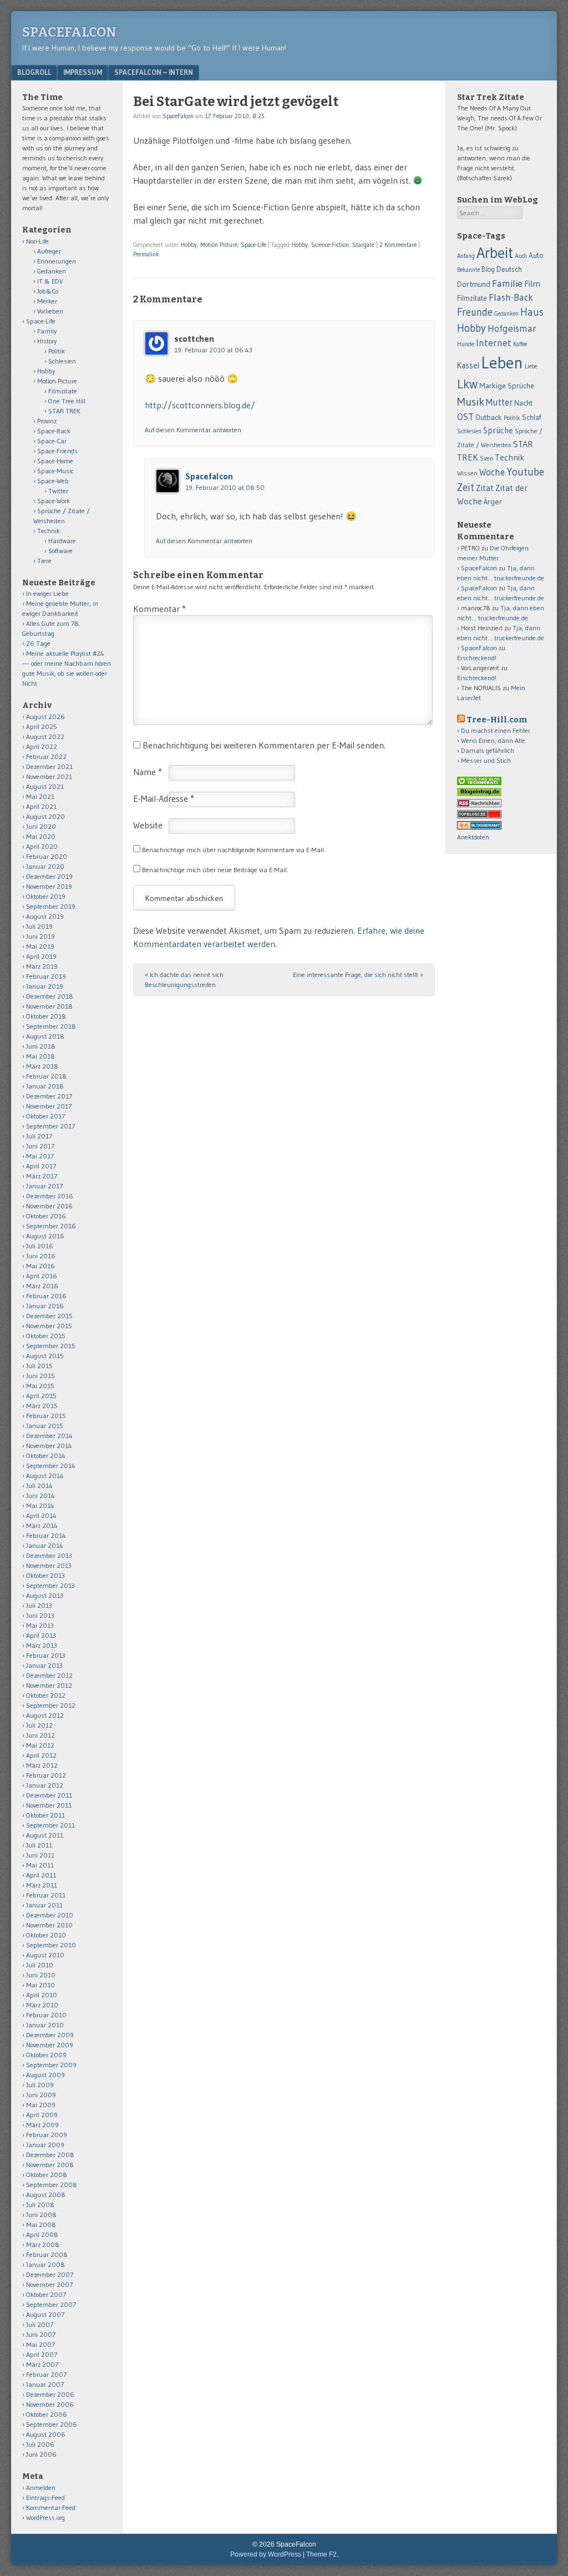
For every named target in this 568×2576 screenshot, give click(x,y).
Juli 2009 (40, 2085)
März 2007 (42, 2364)
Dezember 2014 (49, 1436)
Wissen (467, 473)
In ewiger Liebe (47, 593)
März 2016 (42, 1286)
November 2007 (49, 2284)
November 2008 (50, 2165)
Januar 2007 (45, 2384)
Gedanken (52, 271)
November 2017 (49, 1106)
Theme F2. (322, 2554)
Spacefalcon (209, 476)
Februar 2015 (46, 1416)
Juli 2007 (40, 2324)
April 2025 (42, 727)
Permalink (146, 254)
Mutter (499, 402)
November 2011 (49, 1805)
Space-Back (54, 431)
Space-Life (253, 245)
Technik (49, 531)
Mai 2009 (41, 2105)
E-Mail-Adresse (164, 798)
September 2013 (50, 1585)
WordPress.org (45, 2517)
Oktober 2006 (47, 2414)
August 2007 (45, 2314)
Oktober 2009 (46, 2055)
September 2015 (51, 1346)
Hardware (62, 541)
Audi (521, 256)
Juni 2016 (41, 1256)
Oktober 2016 (46, 1216)
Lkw (467, 384)
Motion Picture (219, 245)
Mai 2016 (40, 1266)
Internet (494, 343)
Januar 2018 (45, 1086)
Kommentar (159, 609)
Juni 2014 (40, 1496)
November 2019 (49, 886)
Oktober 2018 (46, 1016)
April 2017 (41, 1166)
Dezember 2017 (49, 1096)
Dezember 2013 (49, 1555)
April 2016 (42, 1276)
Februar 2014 (46, 1535)
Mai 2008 (41, 2225)
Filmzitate (63, 391)
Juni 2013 (40, 1615)
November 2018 (49, 1006)
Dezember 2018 (50, 996)
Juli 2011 (39, 1845)
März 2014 (42, 1525)
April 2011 (41, 1875)
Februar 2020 (47, 856)
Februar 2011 (46, 1895)
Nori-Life (37, 241)
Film (532, 284)
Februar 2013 (46, 1655)
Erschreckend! (477, 658)
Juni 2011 (40, 1855)
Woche (492, 472)
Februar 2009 (47, 2135)
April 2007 (42, 2354)
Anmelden (41, 2488)
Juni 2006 (41, 2454)
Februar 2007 (46, 2374)
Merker (47, 301)
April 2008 (42, 2235)
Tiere (44, 561)
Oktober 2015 (46, 1336)
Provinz (47, 421)
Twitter (58, 491)
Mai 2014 (40, 1505)
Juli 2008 (40, 2205)
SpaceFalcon (69, 32)
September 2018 (51, 1026)
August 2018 (45, 1036)
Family (47, 331)
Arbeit (495, 253)
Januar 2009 (45, 2145)
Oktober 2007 (46, 2294)
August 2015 (45, 1356)
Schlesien (62, 361)
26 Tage (38, 643)
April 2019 (41, 956)
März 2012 (42, 1765)
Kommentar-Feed (51, 2507)
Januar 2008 (45, 2264)
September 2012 (51, 1705)
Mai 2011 (40, 1865)
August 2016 (45, 1236)
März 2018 (42, 1066)
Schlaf (531, 417)
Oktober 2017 (45, 1116)
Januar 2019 (45, 986)
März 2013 (42, 1645)
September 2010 (51, 1945)
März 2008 (43, 2244)
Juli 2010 (40, 1965)
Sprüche (498, 430)
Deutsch (509, 269)
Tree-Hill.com (497, 720)
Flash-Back (511, 297)
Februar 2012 (46, 1775)
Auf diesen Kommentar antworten (193, 430)
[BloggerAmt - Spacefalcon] (479, 827)
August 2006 (46, 2434)
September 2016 (51, 1226)
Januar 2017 (44, 1186)
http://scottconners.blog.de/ (200, 405)
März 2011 (42, 1885)
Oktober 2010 (46, 1935)
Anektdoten (473, 837)
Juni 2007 (41, 2334)
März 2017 (42, 1176)
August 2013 (45, 1595)
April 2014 (41, 1515)
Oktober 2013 (45, 1575)
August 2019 (45, 916)
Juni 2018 (41, 1046)
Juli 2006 (40, 2444)
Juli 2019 (39, 926)
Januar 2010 (45, 2025)
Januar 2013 (44, 1665)
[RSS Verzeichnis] (479, 805)
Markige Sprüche (507, 386)
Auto (536, 255)
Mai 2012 (40, 1745)
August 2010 (45, 1955)
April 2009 (42, 2115)
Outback (489, 417)
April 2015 (41, 1396)
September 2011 (50, 1825)
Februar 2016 (46, 1296)
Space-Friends (57, 451)
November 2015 (49, 1326)
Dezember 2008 (50, 2155)
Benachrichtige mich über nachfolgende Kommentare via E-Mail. (234, 850)
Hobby (189, 245)
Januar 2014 (45, 1545)
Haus (532, 312)
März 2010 (42, 2005)
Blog (488, 269)
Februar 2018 (46, 1076)
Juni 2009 (41, 2095)
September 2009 (51, 2065)
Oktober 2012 (46, 1695)
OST (465, 417)
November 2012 (49, 1685)
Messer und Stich (486, 760)
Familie (507, 283)
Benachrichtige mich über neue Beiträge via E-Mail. (215, 870)
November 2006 (50, 2404)
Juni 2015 (40, 1376)
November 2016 (49, 1206)
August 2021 (45, 786)
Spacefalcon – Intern (154, 72)
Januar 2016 (45, 1306)
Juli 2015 (39, 1366)
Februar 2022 (46, 756)
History (47, 341)
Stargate (363, 245)
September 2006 (52, 2424)
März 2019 (42, 966)
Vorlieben (50, 311)
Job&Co (48, 291)
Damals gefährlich (488, 750)
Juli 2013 (39, 1605)
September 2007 (51, 2304)
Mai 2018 (40, 1056)
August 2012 (45, 1715)
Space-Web (53, 481)
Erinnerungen (57, 261)
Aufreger (49, 251)
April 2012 (41, 1755)
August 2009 (45, 2075)
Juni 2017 (40, 1146)
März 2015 (42, 1406)
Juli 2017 (39, 1136)
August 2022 (45, 737)
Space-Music (55, 471)
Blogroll (34, 72)
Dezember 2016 (50, 1196)
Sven (486, 458)
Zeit (466, 487)
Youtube (525, 472)
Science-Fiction (330, 245)
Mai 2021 (40, 796)
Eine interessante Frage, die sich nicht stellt (358, 975)
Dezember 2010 (50, 1915)
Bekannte (468, 270)
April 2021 (41, 806)
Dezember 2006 (50, 2394)
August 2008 (46, 2195)
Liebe (531, 366)
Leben (502, 363)
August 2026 (45, 717)
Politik (57, 351)
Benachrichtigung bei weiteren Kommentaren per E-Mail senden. (264, 745)
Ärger (493, 502)
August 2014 (45, 1476)
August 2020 (45, 816)
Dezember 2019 (49, 876)
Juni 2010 (41, 1975)
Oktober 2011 (45, 1815)
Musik (471, 401)
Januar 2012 (45, 1785)
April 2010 (42, 1995)
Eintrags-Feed (45, 2497)
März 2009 (42, 2125)
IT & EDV (50, 281)
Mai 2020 (41, 836)
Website (148, 825)
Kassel (468, 366)
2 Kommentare (398, 245)
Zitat (485, 488)
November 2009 (50, 2045)
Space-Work (54, 501)
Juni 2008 (41, 2215)
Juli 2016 (40, 1246)
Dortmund (474, 284)
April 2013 (41, 1635)
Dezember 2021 (49, 766)
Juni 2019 (40, 936)
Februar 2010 (46, 2015)
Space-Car (52, 441)
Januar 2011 (44, 1905)
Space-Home (55, 461)
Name (148, 772)
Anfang (466, 256)
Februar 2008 (47, 2254)
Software (60, 551)
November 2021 (49, 776)
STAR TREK (64, 411)
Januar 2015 (45, 1426)
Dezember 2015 (49, 1316)
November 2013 (49, 1565)
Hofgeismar (512, 328)
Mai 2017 (40, 1156)
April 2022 (42, 747)
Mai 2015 (40, 1386)
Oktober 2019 (46, 896)
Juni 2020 (41, 826)
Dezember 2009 (50, 2035)
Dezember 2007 (50, 2274)
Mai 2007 (40, 2344)
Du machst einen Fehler (496, 730)
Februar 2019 (46, 976)
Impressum (83, 72)
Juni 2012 (40, 1735)
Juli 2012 (39, 1725)
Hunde (466, 344)
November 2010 (49, 1925)
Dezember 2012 (49, 1675)
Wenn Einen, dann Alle (493, 740)
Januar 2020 (45, 866)
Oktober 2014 (46, 1456)
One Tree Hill (67, 401)
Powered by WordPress (266, 2554)
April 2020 (42, 846)
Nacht (523, 403)
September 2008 (52, 2185)
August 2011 (45, 1835)
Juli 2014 (39, 1486)
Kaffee (520, 344)
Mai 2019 (40, 946)
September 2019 (51, 906)
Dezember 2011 (49, 1795)
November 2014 (49, 1446)
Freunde (475, 312)
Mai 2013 (40, 1625)
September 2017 (50, 1126)
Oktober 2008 (47, 2175)
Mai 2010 (40, 1985)
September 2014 (51, 1466)
